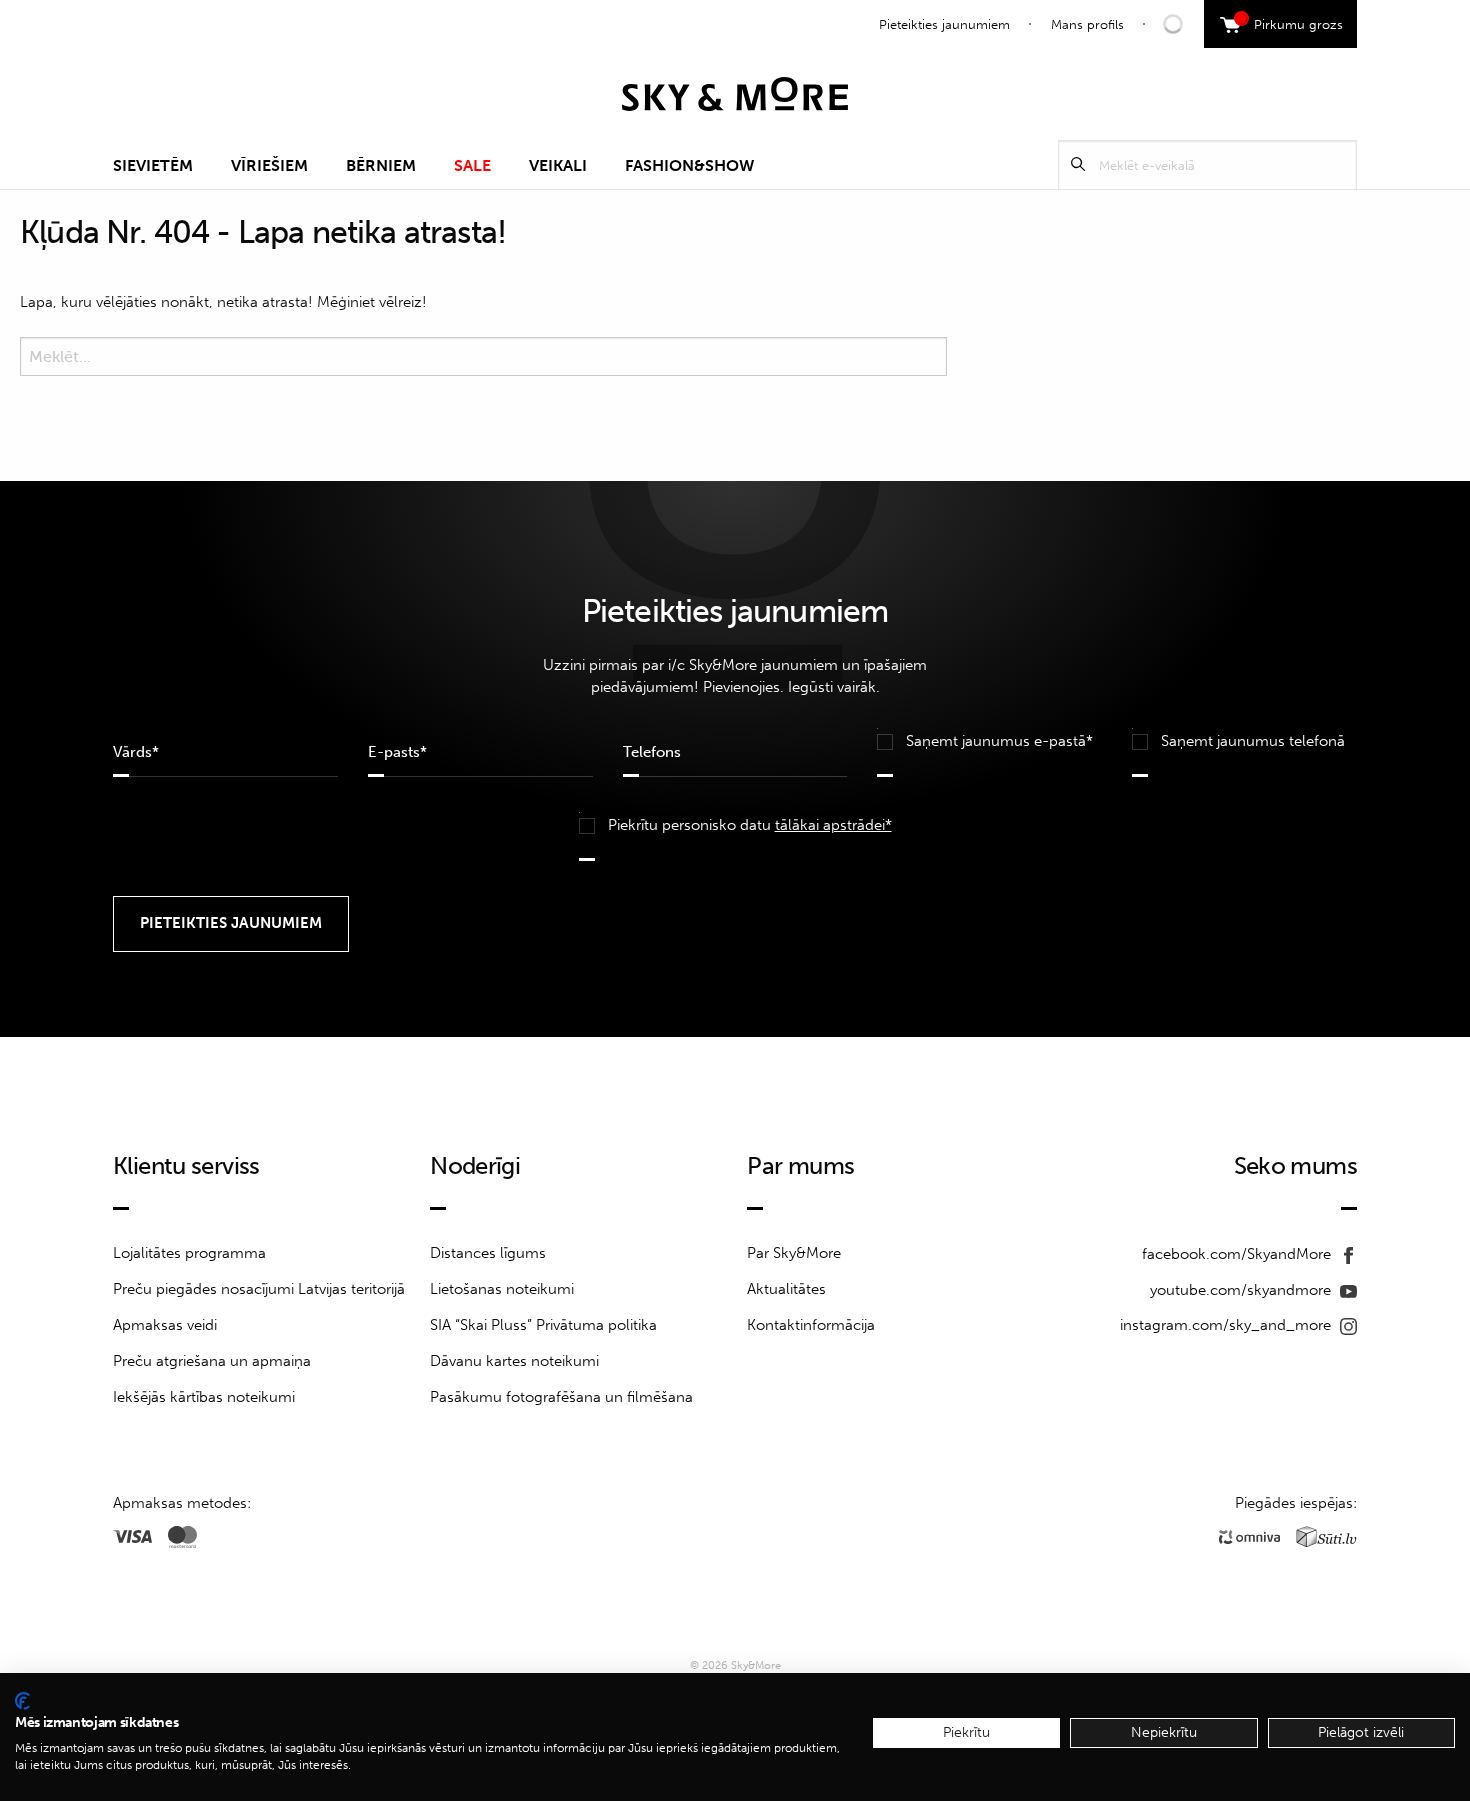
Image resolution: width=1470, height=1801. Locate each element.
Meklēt (1078, 164)
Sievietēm (153, 165)
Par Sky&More (794, 1253)
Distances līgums (488, 1253)
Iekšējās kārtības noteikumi (204, 1397)
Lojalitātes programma (189, 1253)
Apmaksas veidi (165, 1325)
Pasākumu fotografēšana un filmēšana (561, 1397)
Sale (472, 165)
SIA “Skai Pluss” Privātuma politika (543, 1325)
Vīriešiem (269, 165)
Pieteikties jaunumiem (944, 24)
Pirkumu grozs (1291, 22)
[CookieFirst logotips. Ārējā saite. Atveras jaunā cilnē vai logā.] (22, 1701)
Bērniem (381, 165)
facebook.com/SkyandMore (1238, 1254)
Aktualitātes (786, 1289)
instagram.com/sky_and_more (1227, 1325)
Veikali (558, 165)
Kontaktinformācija (811, 1325)
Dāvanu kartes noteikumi (514, 1361)
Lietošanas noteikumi (502, 1289)
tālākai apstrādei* (833, 825)
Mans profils (1087, 24)
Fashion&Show (689, 165)
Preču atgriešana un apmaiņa (212, 1361)
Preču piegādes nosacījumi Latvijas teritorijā (259, 1289)
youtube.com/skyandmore (1242, 1290)
